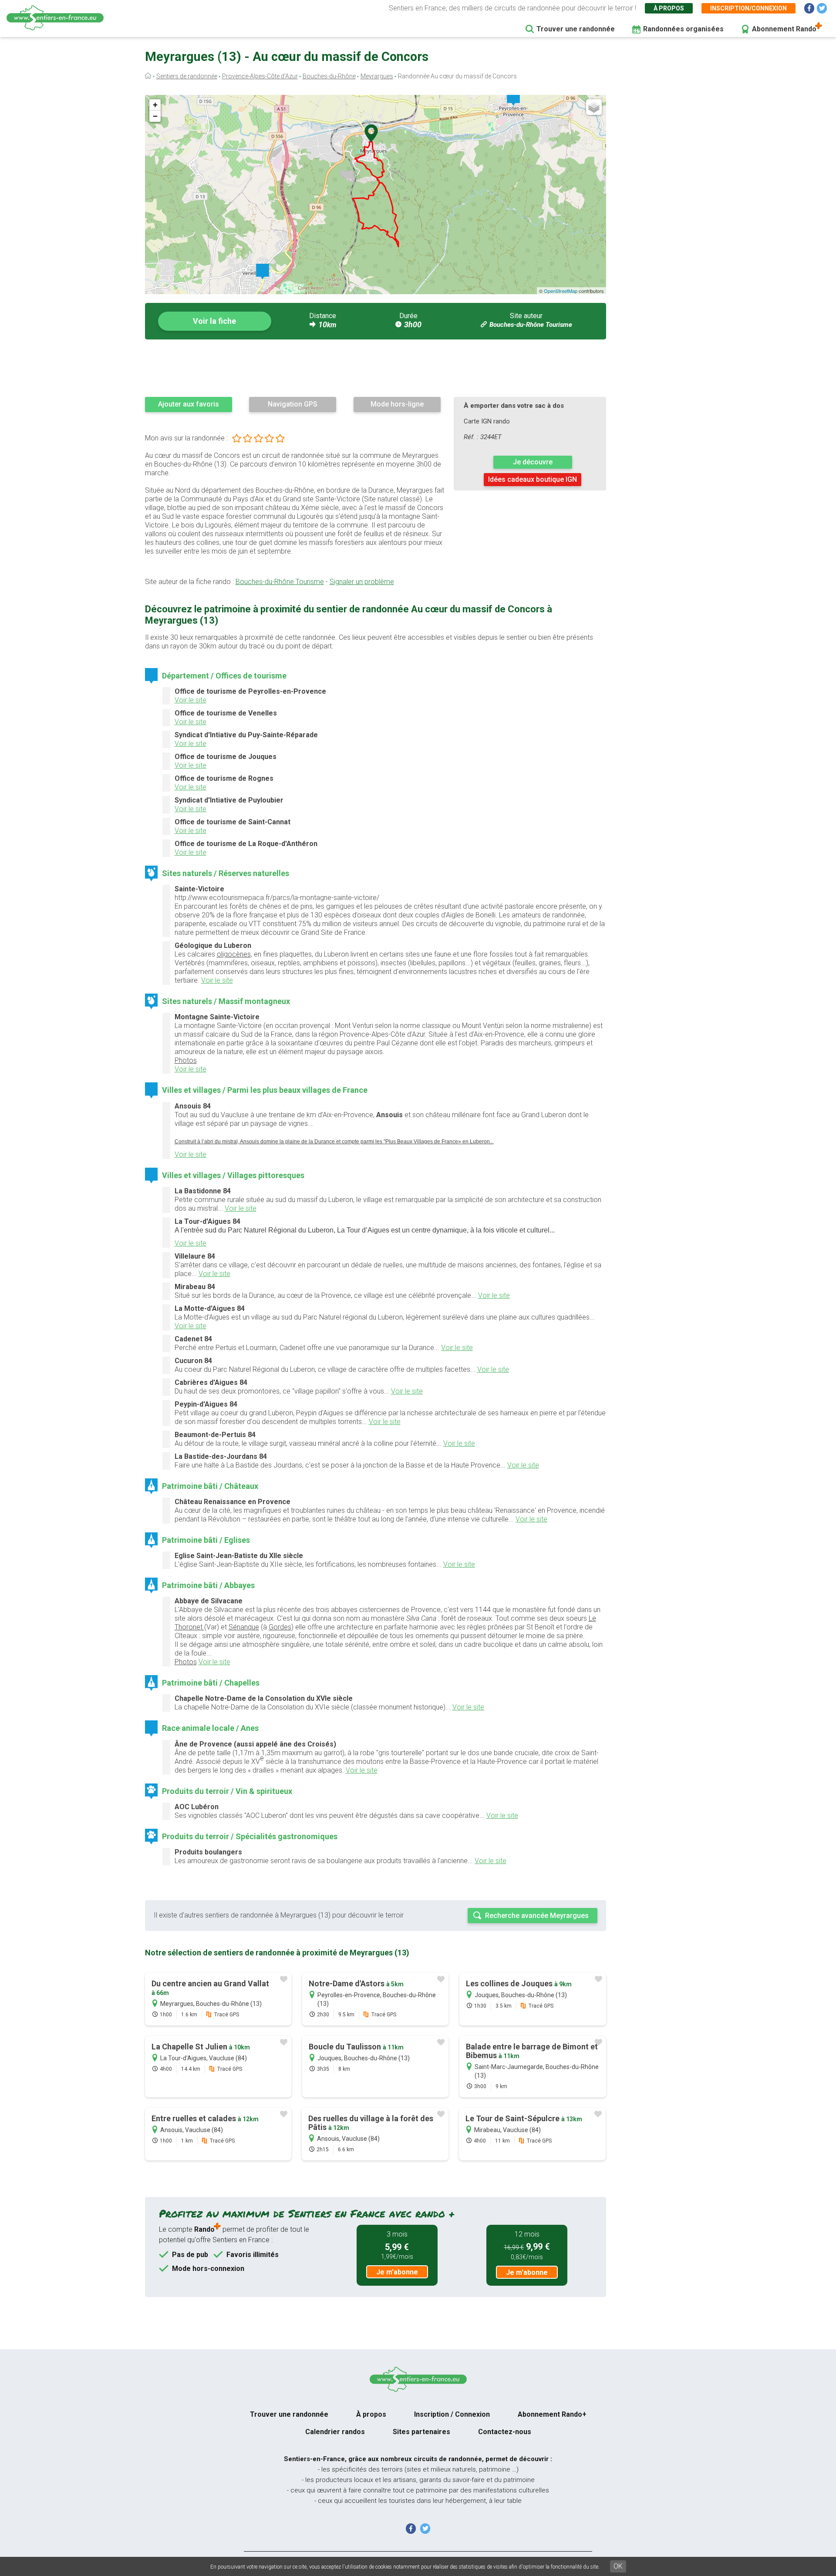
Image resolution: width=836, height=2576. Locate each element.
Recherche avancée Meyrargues (537, 1916)
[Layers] (594, 107)
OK (618, 2566)
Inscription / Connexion (452, 2414)
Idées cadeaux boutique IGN (533, 479)
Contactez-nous (505, 2432)
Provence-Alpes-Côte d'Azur (260, 76)
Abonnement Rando (784, 29)
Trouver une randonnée (576, 29)
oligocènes (234, 954)
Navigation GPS (293, 404)
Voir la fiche (214, 321)
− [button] (155, 116)
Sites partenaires (421, 2432)
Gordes (280, 1627)
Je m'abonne (397, 2272)
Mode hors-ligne (397, 404)
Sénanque (244, 1627)
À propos (669, 8)
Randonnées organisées (683, 29)
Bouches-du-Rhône (329, 76)
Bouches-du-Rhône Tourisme (531, 325)
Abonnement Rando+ (552, 2414)
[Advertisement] (376, 368)
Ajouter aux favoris (189, 404)
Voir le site (190, 700)
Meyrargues (377, 76)
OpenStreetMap (561, 291)
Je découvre (533, 462)
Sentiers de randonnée (187, 76)
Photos (186, 1060)
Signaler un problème (362, 582)
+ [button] (155, 105)
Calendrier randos (335, 2432)
